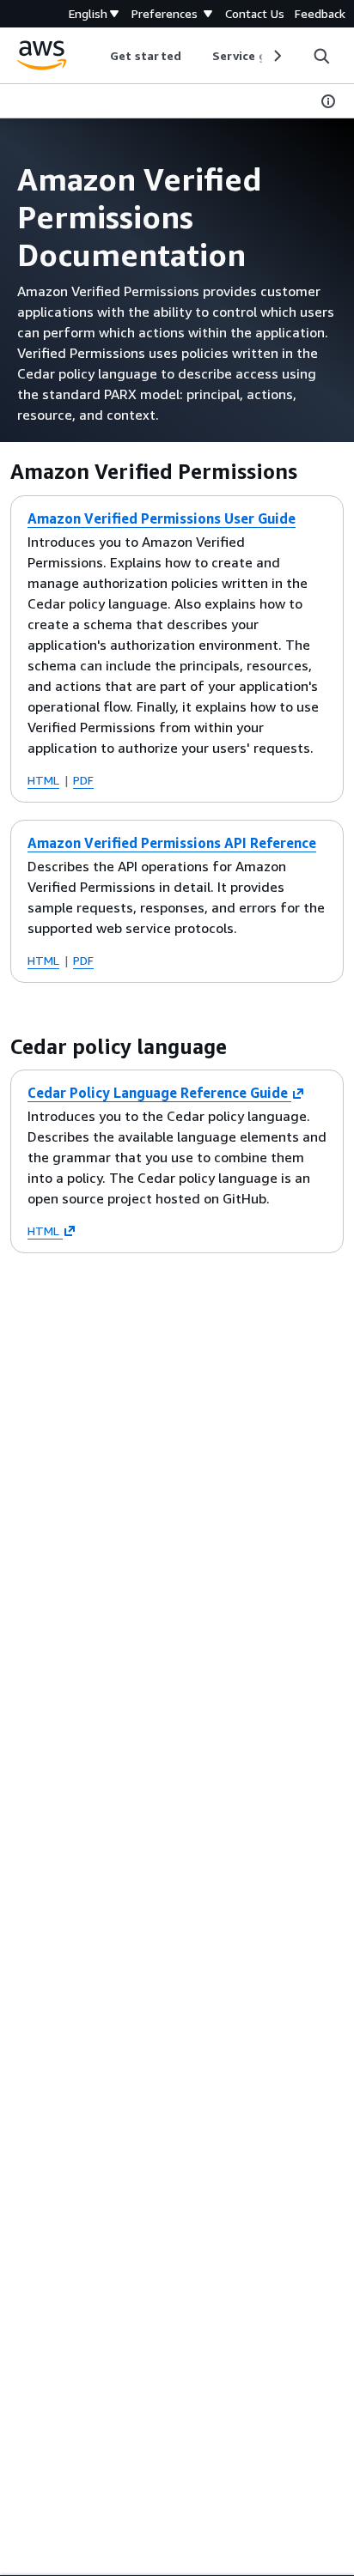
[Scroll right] (276, 56)
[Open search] (321, 56)
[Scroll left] (98, 56)
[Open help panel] (328, 101)
